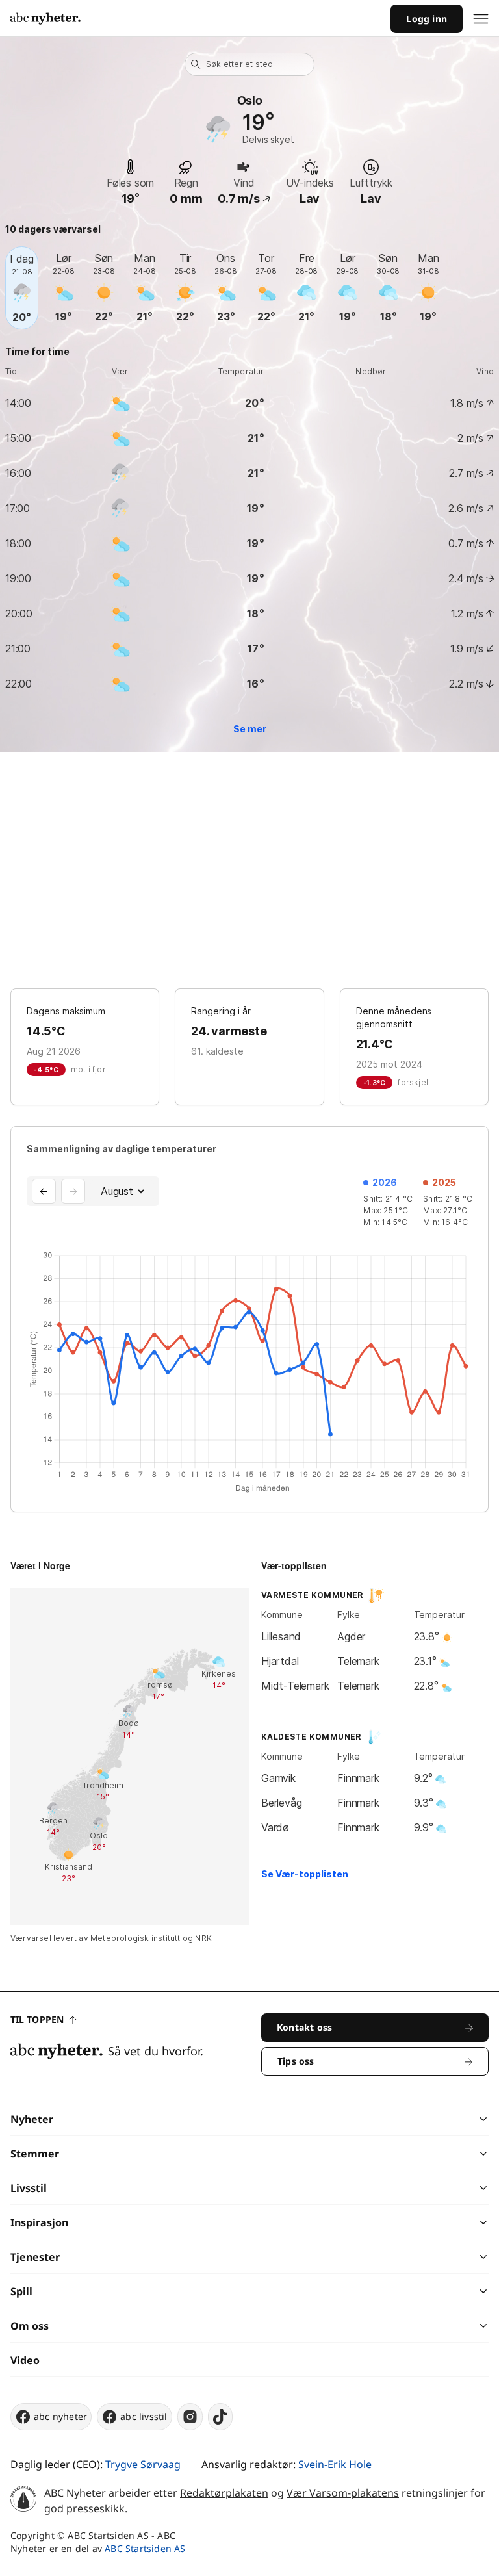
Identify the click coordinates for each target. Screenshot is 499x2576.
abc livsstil (144, 2416)
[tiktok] (220, 2417)
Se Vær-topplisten (305, 1874)
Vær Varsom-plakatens (343, 2493)
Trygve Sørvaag (143, 2464)
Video (25, 2360)
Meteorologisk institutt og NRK (151, 1938)
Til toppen (37, 2019)
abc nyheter (60, 2416)
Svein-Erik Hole (335, 2464)
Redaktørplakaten (224, 2493)
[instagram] (190, 2417)
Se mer (250, 729)
